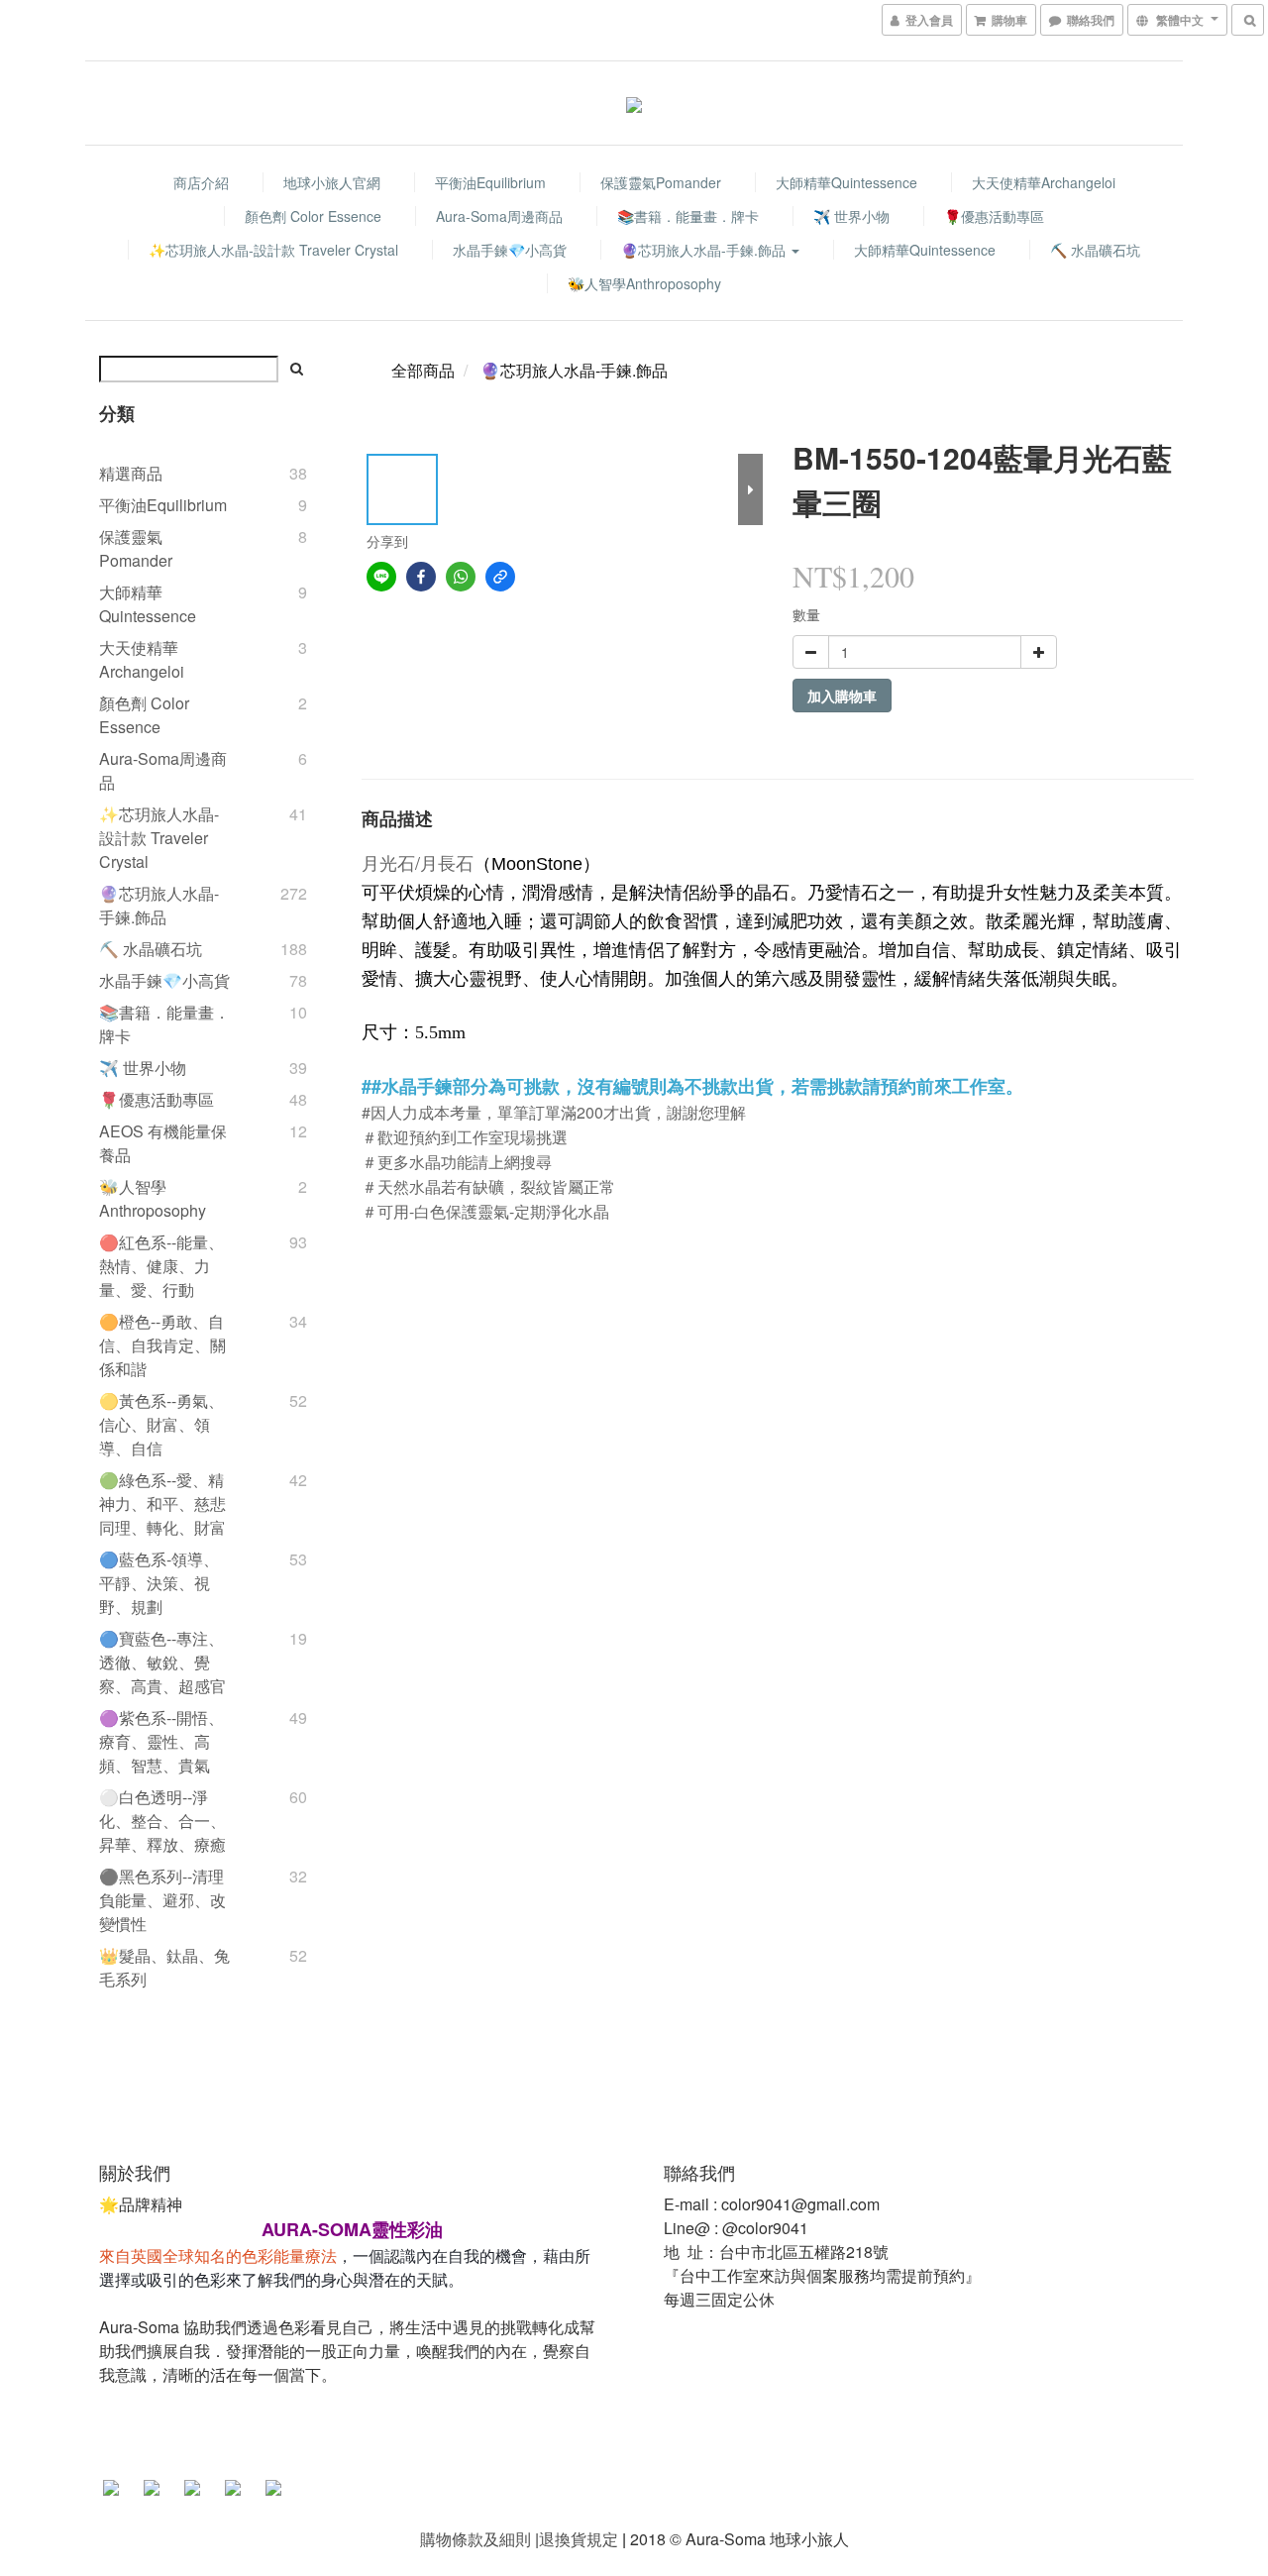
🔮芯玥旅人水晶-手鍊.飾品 (705, 250)
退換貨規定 (579, 2539)
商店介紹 (201, 182)
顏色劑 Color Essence (313, 216)
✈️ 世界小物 (851, 216)
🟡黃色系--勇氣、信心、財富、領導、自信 (161, 1424)
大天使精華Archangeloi (1044, 182)
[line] (381, 577)
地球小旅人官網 (332, 182)
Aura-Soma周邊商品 (499, 216)
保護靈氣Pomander (661, 182)
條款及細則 (491, 2539)
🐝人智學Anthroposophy (644, 283)
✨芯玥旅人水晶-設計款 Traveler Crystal (273, 250)
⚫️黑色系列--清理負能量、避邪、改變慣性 (162, 1900)
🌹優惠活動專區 (994, 216)
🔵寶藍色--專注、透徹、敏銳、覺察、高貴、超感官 (162, 1662)
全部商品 (423, 370)
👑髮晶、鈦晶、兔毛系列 (164, 1967)
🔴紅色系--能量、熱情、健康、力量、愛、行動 (161, 1266)
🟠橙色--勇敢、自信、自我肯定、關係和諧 (162, 1345)
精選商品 (131, 473)
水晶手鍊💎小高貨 (510, 250)
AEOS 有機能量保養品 (163, 1143)
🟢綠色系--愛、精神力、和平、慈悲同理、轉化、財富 (162, 1503)
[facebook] (421, 577)
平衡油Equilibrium (490, 182)
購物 (436, 2539)
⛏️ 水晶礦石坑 (1095, 250)
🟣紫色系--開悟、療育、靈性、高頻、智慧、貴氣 (161, 1741)
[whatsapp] (461, 577)
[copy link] (500, 577)
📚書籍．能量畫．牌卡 (688, 216)
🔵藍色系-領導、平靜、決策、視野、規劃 (159, 1583)
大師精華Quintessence (846, 182)
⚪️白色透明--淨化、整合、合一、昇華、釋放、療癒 (162, 1821)
